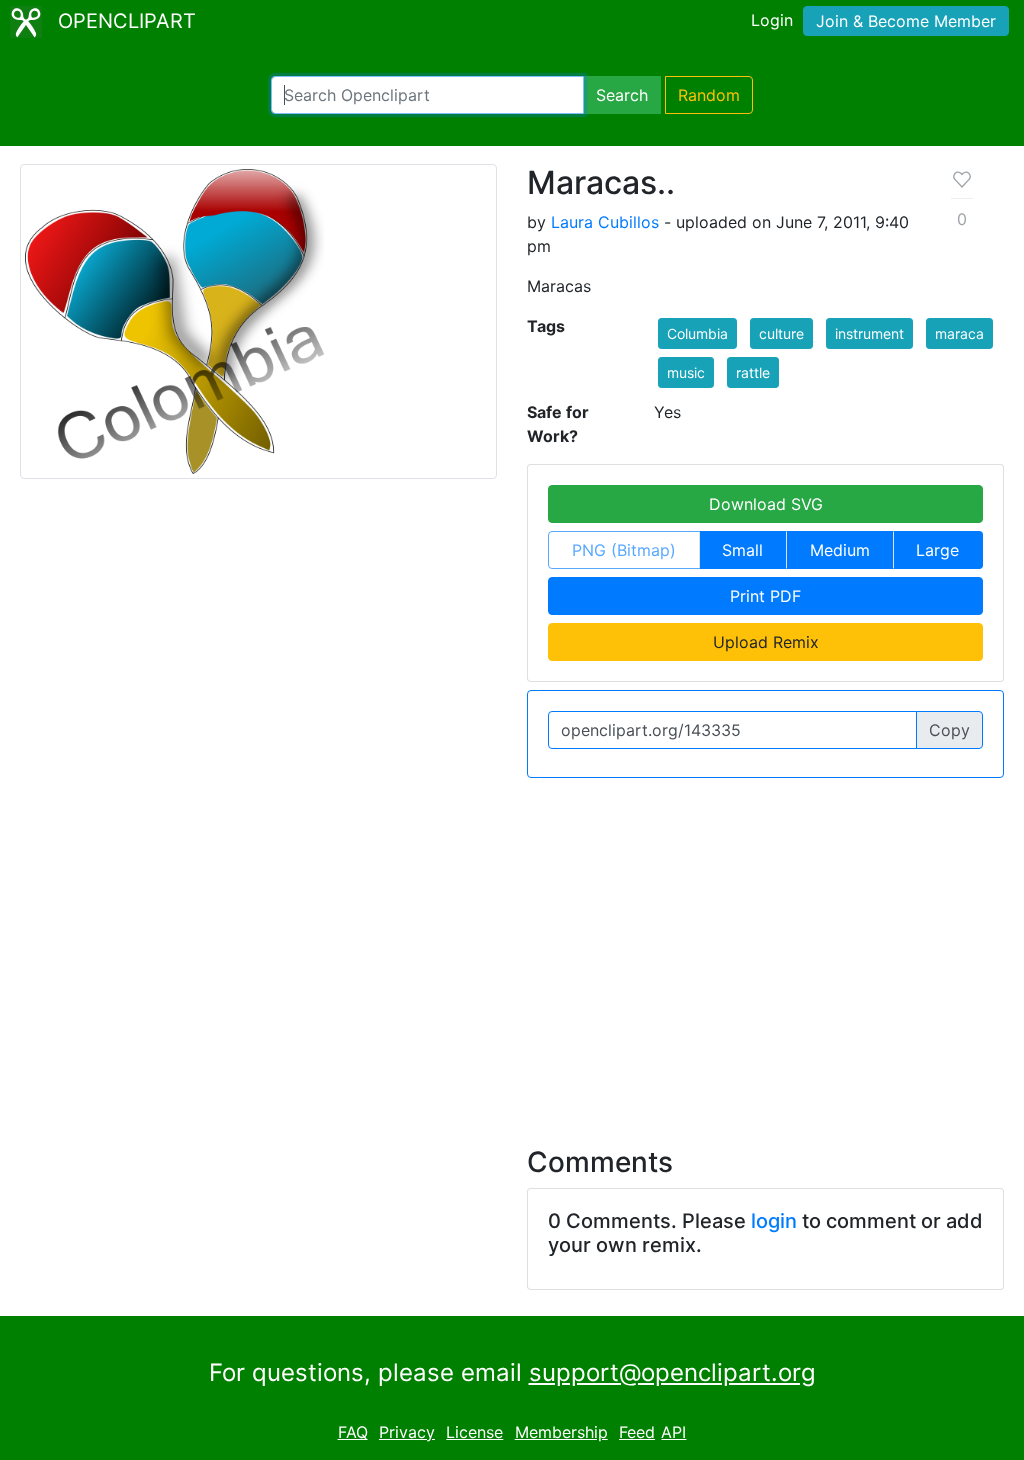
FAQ (353, 1432)
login (774, 1221)
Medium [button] (840, 550)
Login (772, 20)
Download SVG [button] (766, 504)
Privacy (407, 1432)
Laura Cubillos (605, 222)
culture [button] (781, 333)
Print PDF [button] (765, 596)
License (474, 1432)
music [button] (686, 372)
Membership (561, 1432)
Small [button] (742, 550)
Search (622, 95)
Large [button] (937, 550)
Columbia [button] (697, 333)
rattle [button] (753, 372)
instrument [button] (869, 333)
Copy (949, 730)
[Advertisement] (512, 950)
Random (709, 95)
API (673, 1432)
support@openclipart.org (672, 1372)
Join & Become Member (906, 21)
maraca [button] (959, 333)
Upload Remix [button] (766, 642)
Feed (637, 1432)
